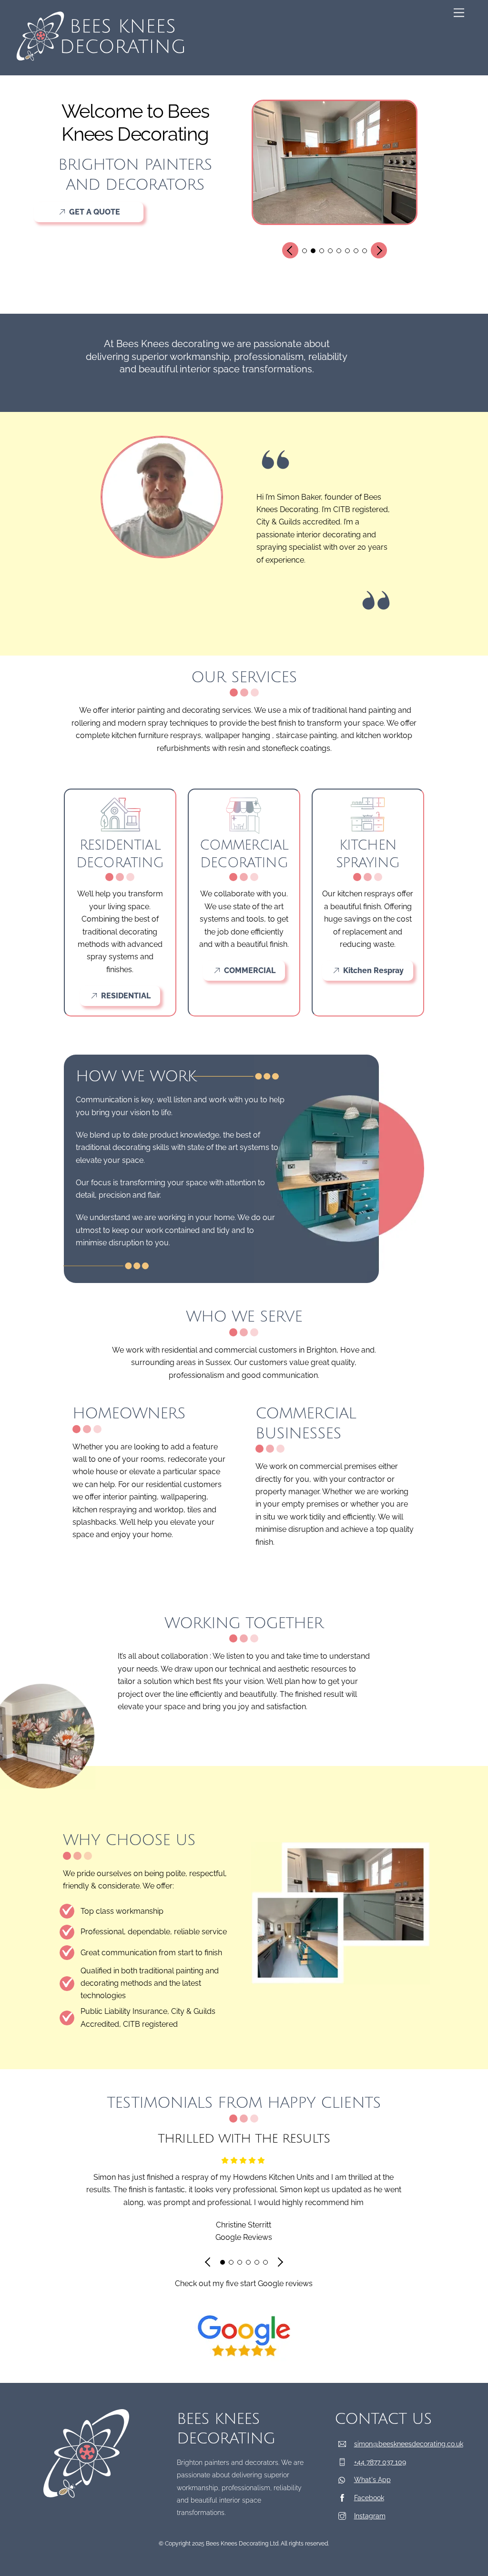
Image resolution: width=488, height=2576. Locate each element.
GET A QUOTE (95, 212)
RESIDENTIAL (126, 996)
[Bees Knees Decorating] (101, 63)
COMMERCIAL (250, 970)
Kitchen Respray (373, 970)
